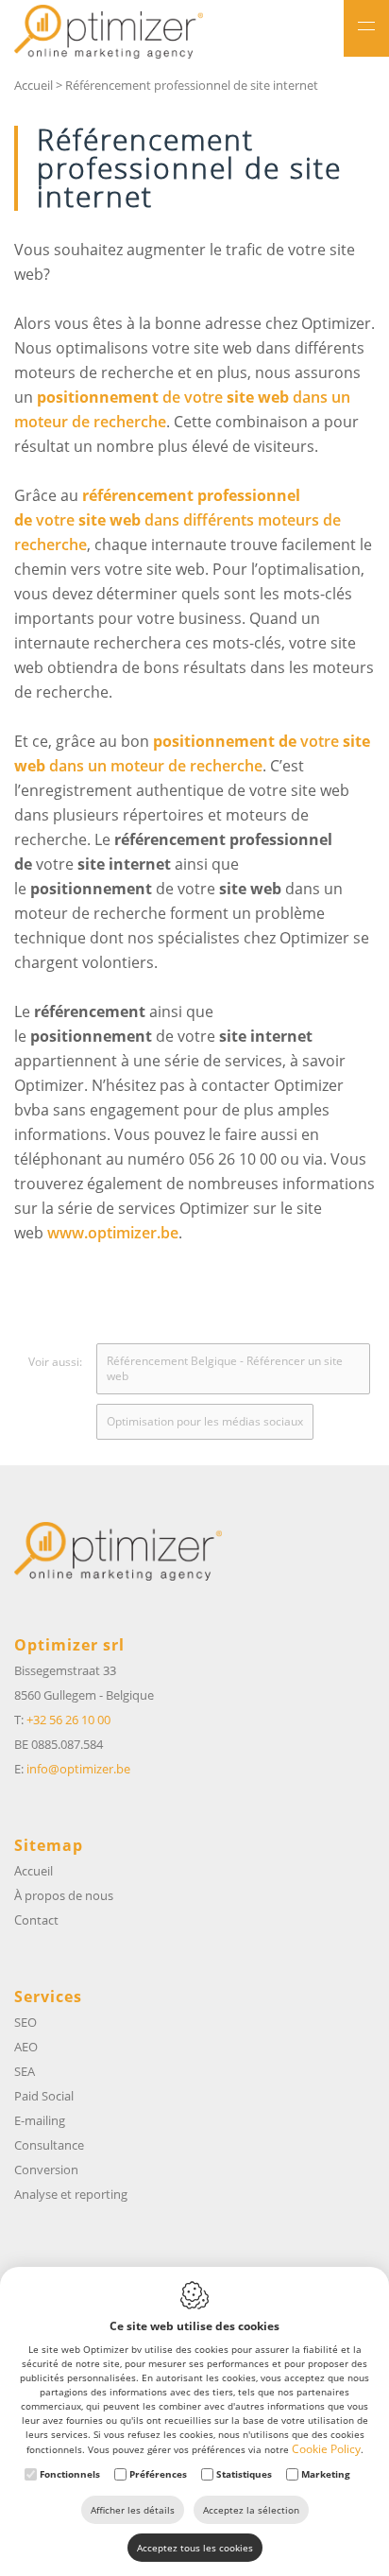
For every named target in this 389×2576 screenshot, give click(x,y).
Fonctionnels (70, 2474)
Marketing (326, 2474)
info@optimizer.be (78, 1769)
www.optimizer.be (113, 1233)
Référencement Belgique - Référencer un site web (225, 1368)
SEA (25, 2071)
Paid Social (44, 2096)
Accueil (34, 85)
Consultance (49, 2145)
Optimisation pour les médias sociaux (205, 1421)
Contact (36, 1920)
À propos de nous (64, 1895)
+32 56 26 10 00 (68, 1720)
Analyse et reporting (71, 2194)
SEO (25, 2022)
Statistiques (244, 2474)
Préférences (158, 2474)
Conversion (46, 2170)
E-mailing (40, 2120)
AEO (26, 2047)
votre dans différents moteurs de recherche (178, 520)
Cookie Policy (326, 2449)
